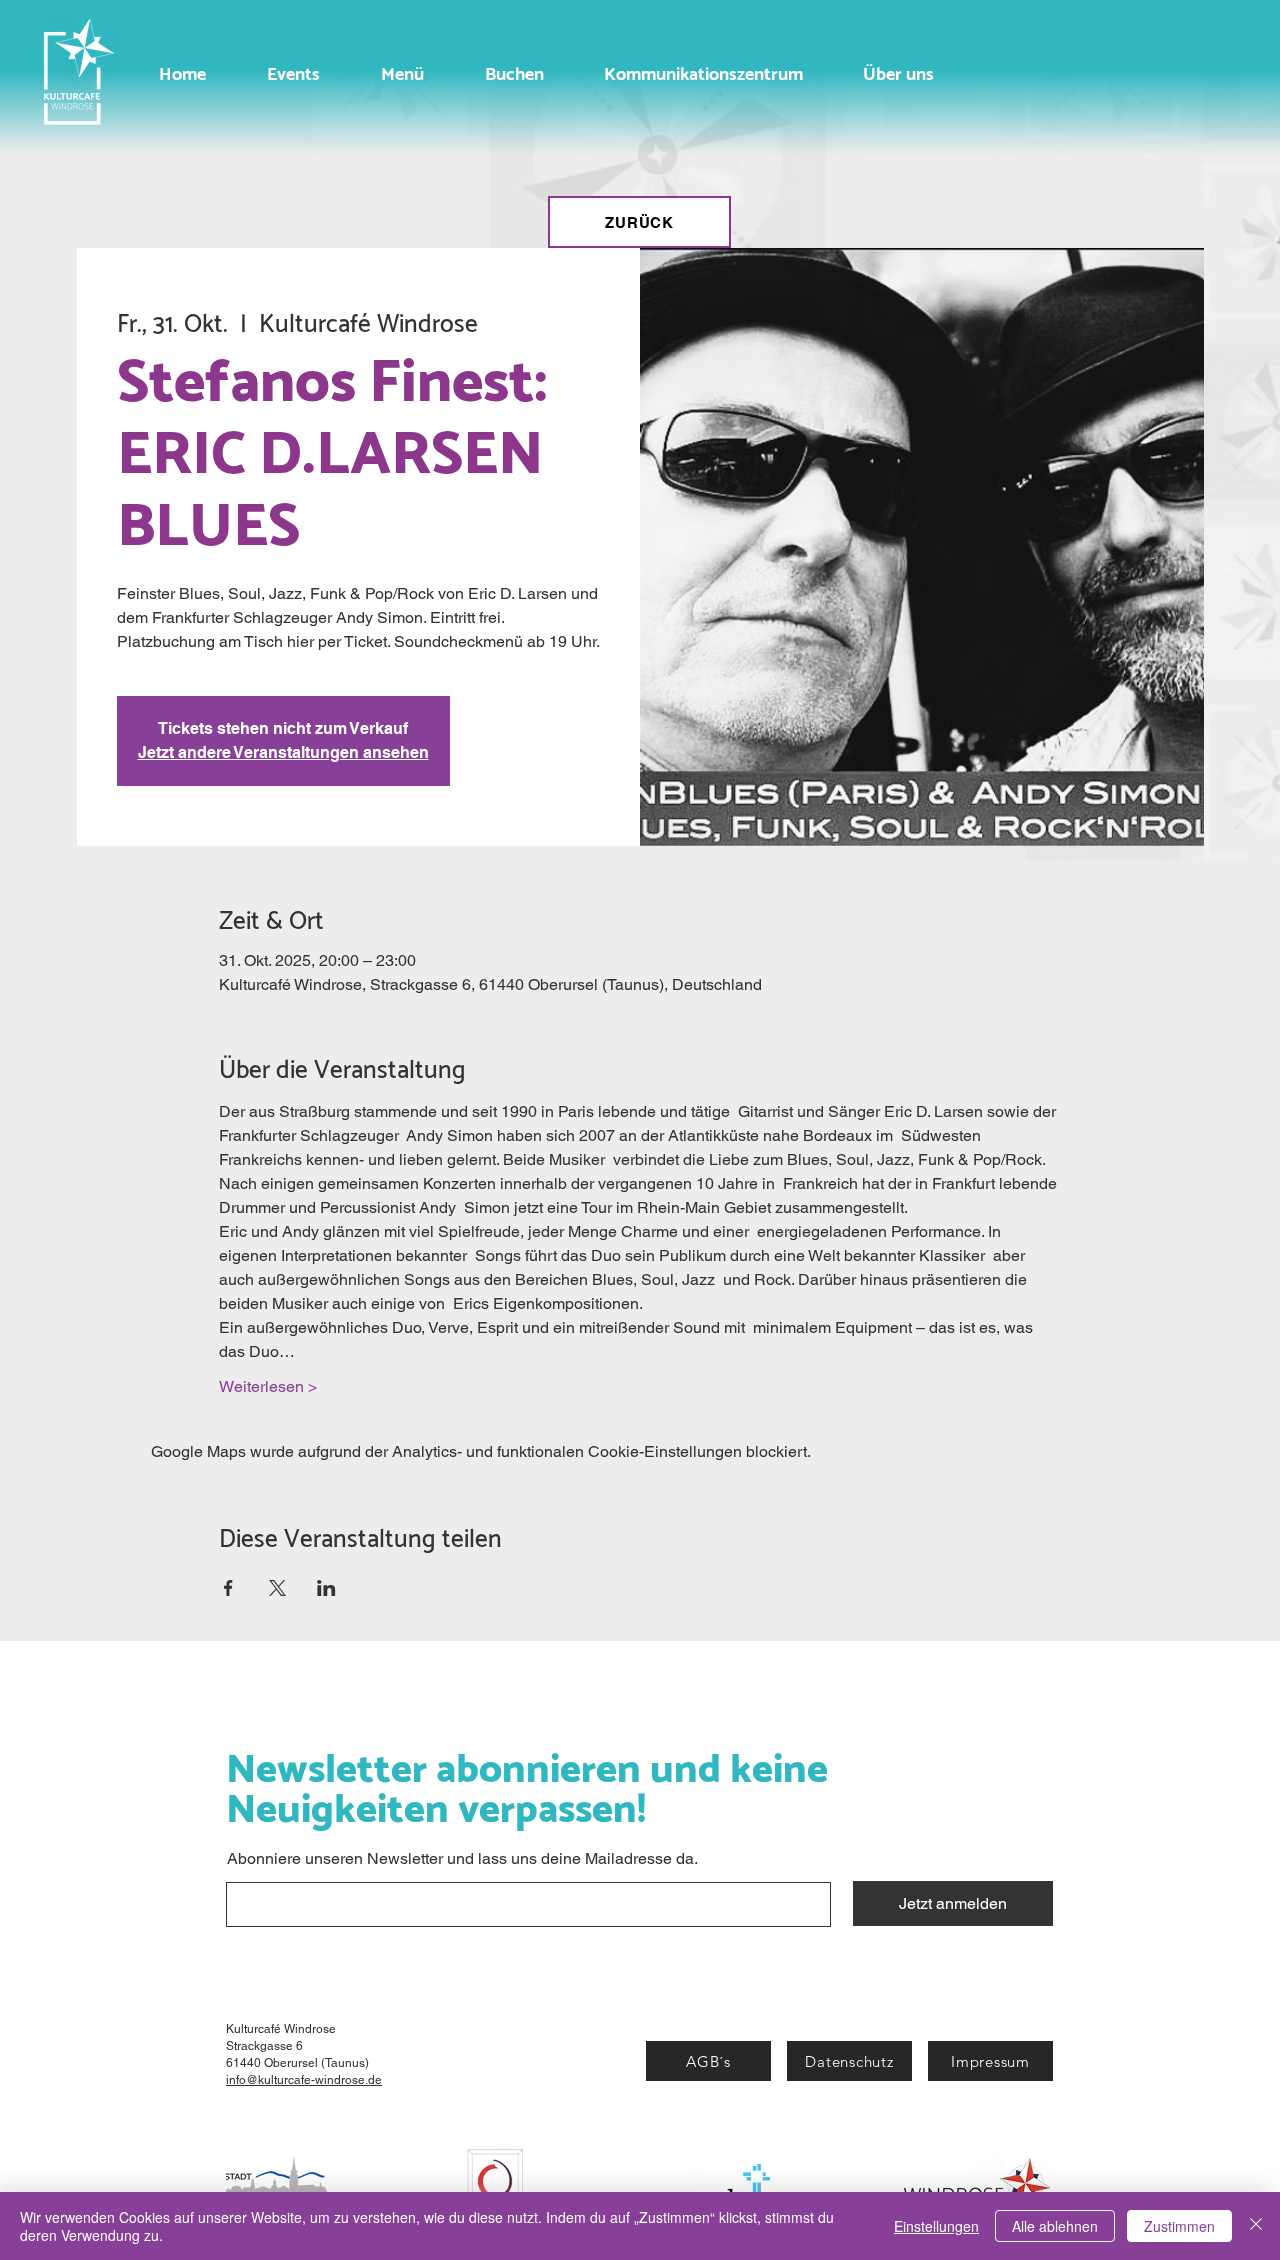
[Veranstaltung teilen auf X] (277, 1588)
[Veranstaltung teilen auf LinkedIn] (326, 1588)
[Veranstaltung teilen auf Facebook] (228, 1588)
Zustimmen (1179, 2226)
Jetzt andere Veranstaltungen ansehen (283, 752)
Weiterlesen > (268, 1386)
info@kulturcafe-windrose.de (304, 2080)
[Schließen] (1256, 2226)
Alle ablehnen (1055, 2226)
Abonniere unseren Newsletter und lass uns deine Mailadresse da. (462, 1859)
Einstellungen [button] (936, 2226)
